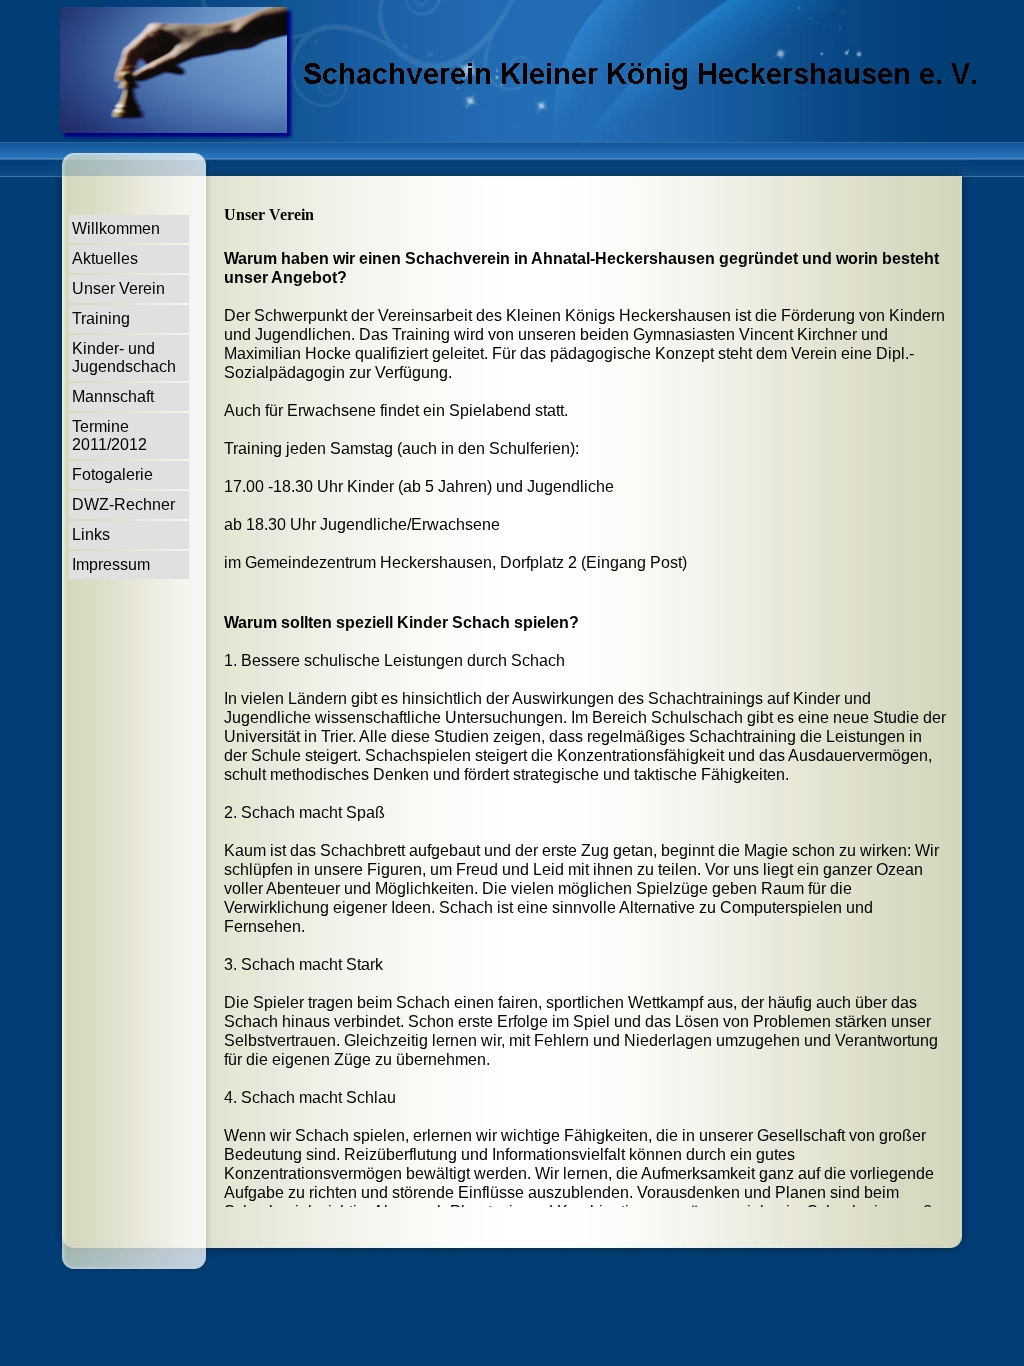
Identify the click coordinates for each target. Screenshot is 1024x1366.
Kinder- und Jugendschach (124, 357)
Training (101, 318)
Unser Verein (118, 288)
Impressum (111, 564)
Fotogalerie (112, 474)
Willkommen (116, 228)
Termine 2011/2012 (109, 435)
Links (91, 534)
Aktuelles (105, 258)
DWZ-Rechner (123, 504)
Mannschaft (113, 396)
